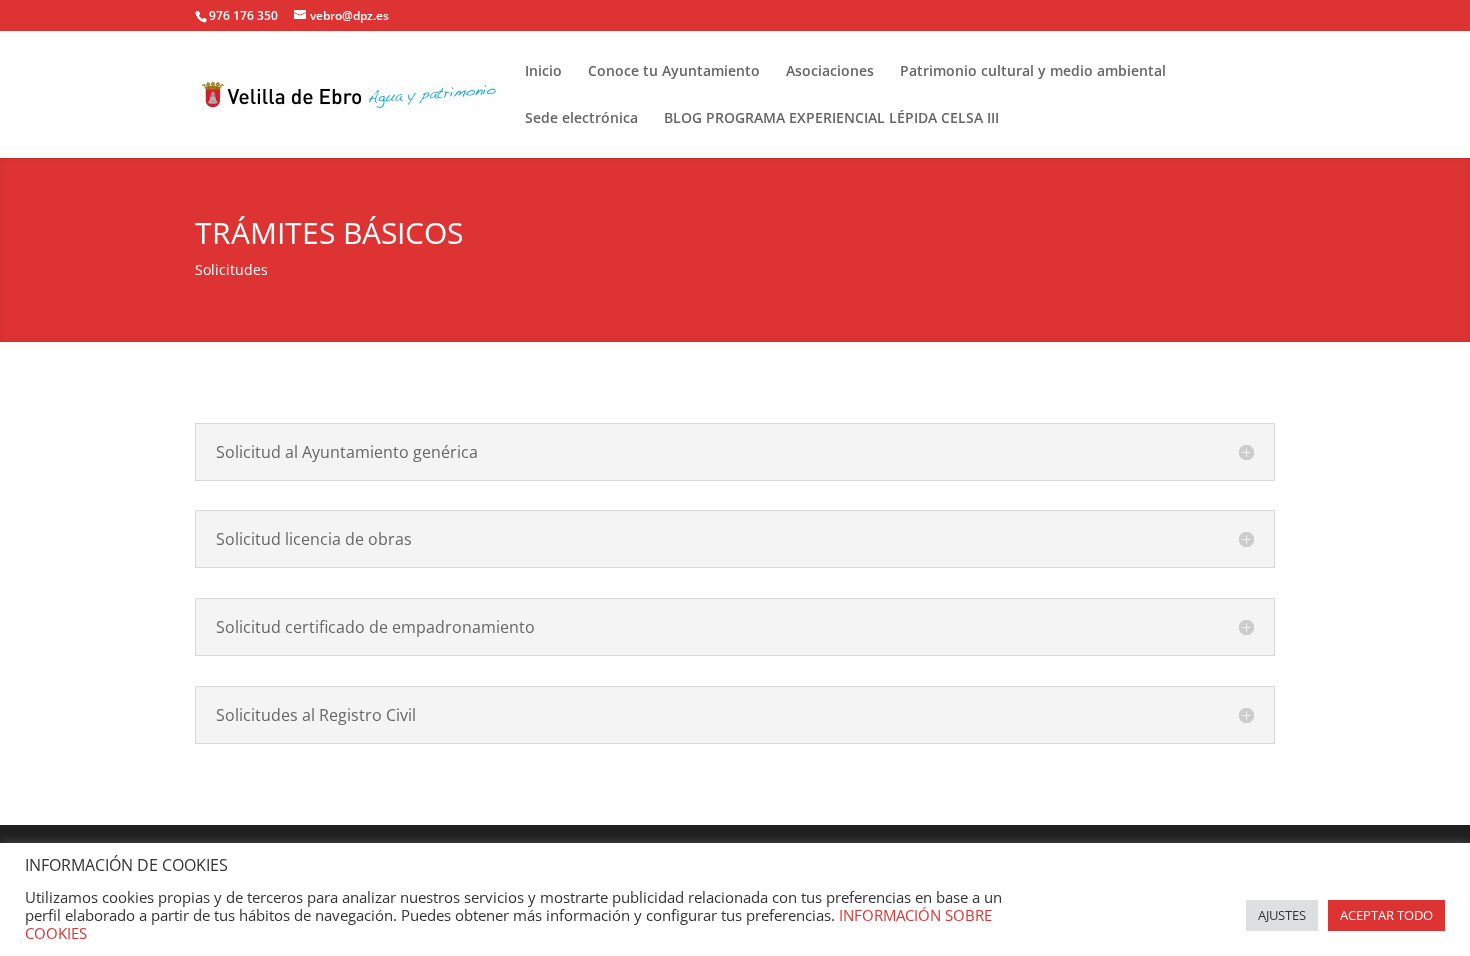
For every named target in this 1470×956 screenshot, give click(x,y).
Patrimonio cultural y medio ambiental (1033, 72)
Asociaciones (830, 72)
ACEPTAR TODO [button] (1386, 915)
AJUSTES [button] (1282, 915)
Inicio (543, 72)
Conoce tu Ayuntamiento (674, 72)
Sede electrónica (581, 119)
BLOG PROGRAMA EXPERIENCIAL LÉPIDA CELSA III (831, 119)
